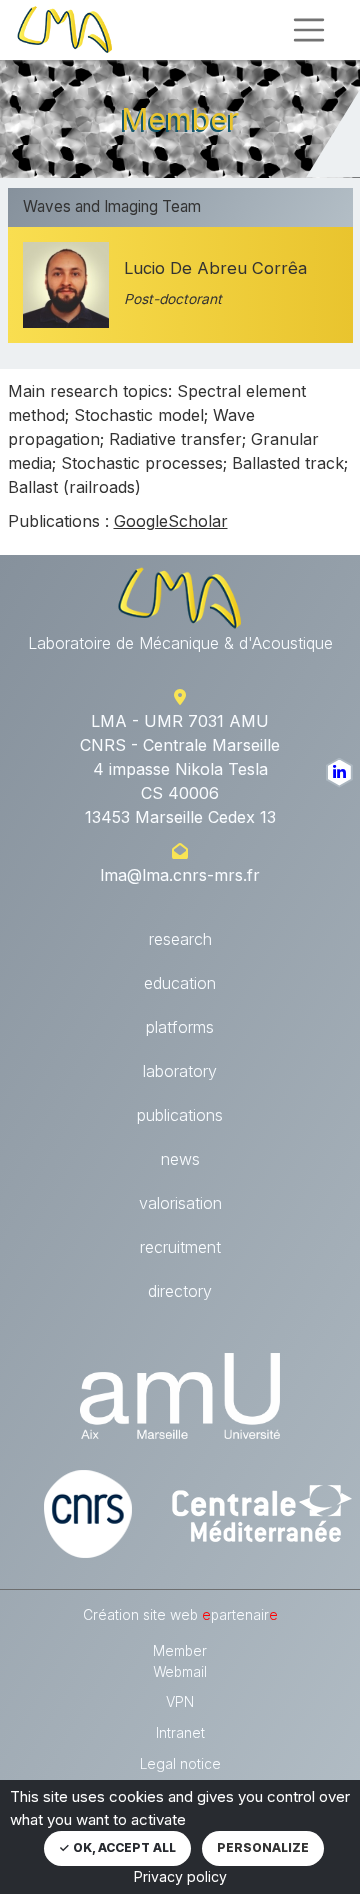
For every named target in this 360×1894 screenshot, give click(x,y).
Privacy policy (180, 1876)
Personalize (263, 1847)
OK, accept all (123, 1847)
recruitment (180, 1247)
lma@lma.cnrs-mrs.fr (180, 875)
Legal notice (180, 1764)
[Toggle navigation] (309, 30)
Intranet (180, 1733)
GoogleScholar (171, 521)
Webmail (180, 1672)
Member (180, 1651)
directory (180, 1291)
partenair (240, 1615)
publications (180, 1115)
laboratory (180, 1071)
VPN (180, 1702)
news (180, 1159)
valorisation (180, 1203)
